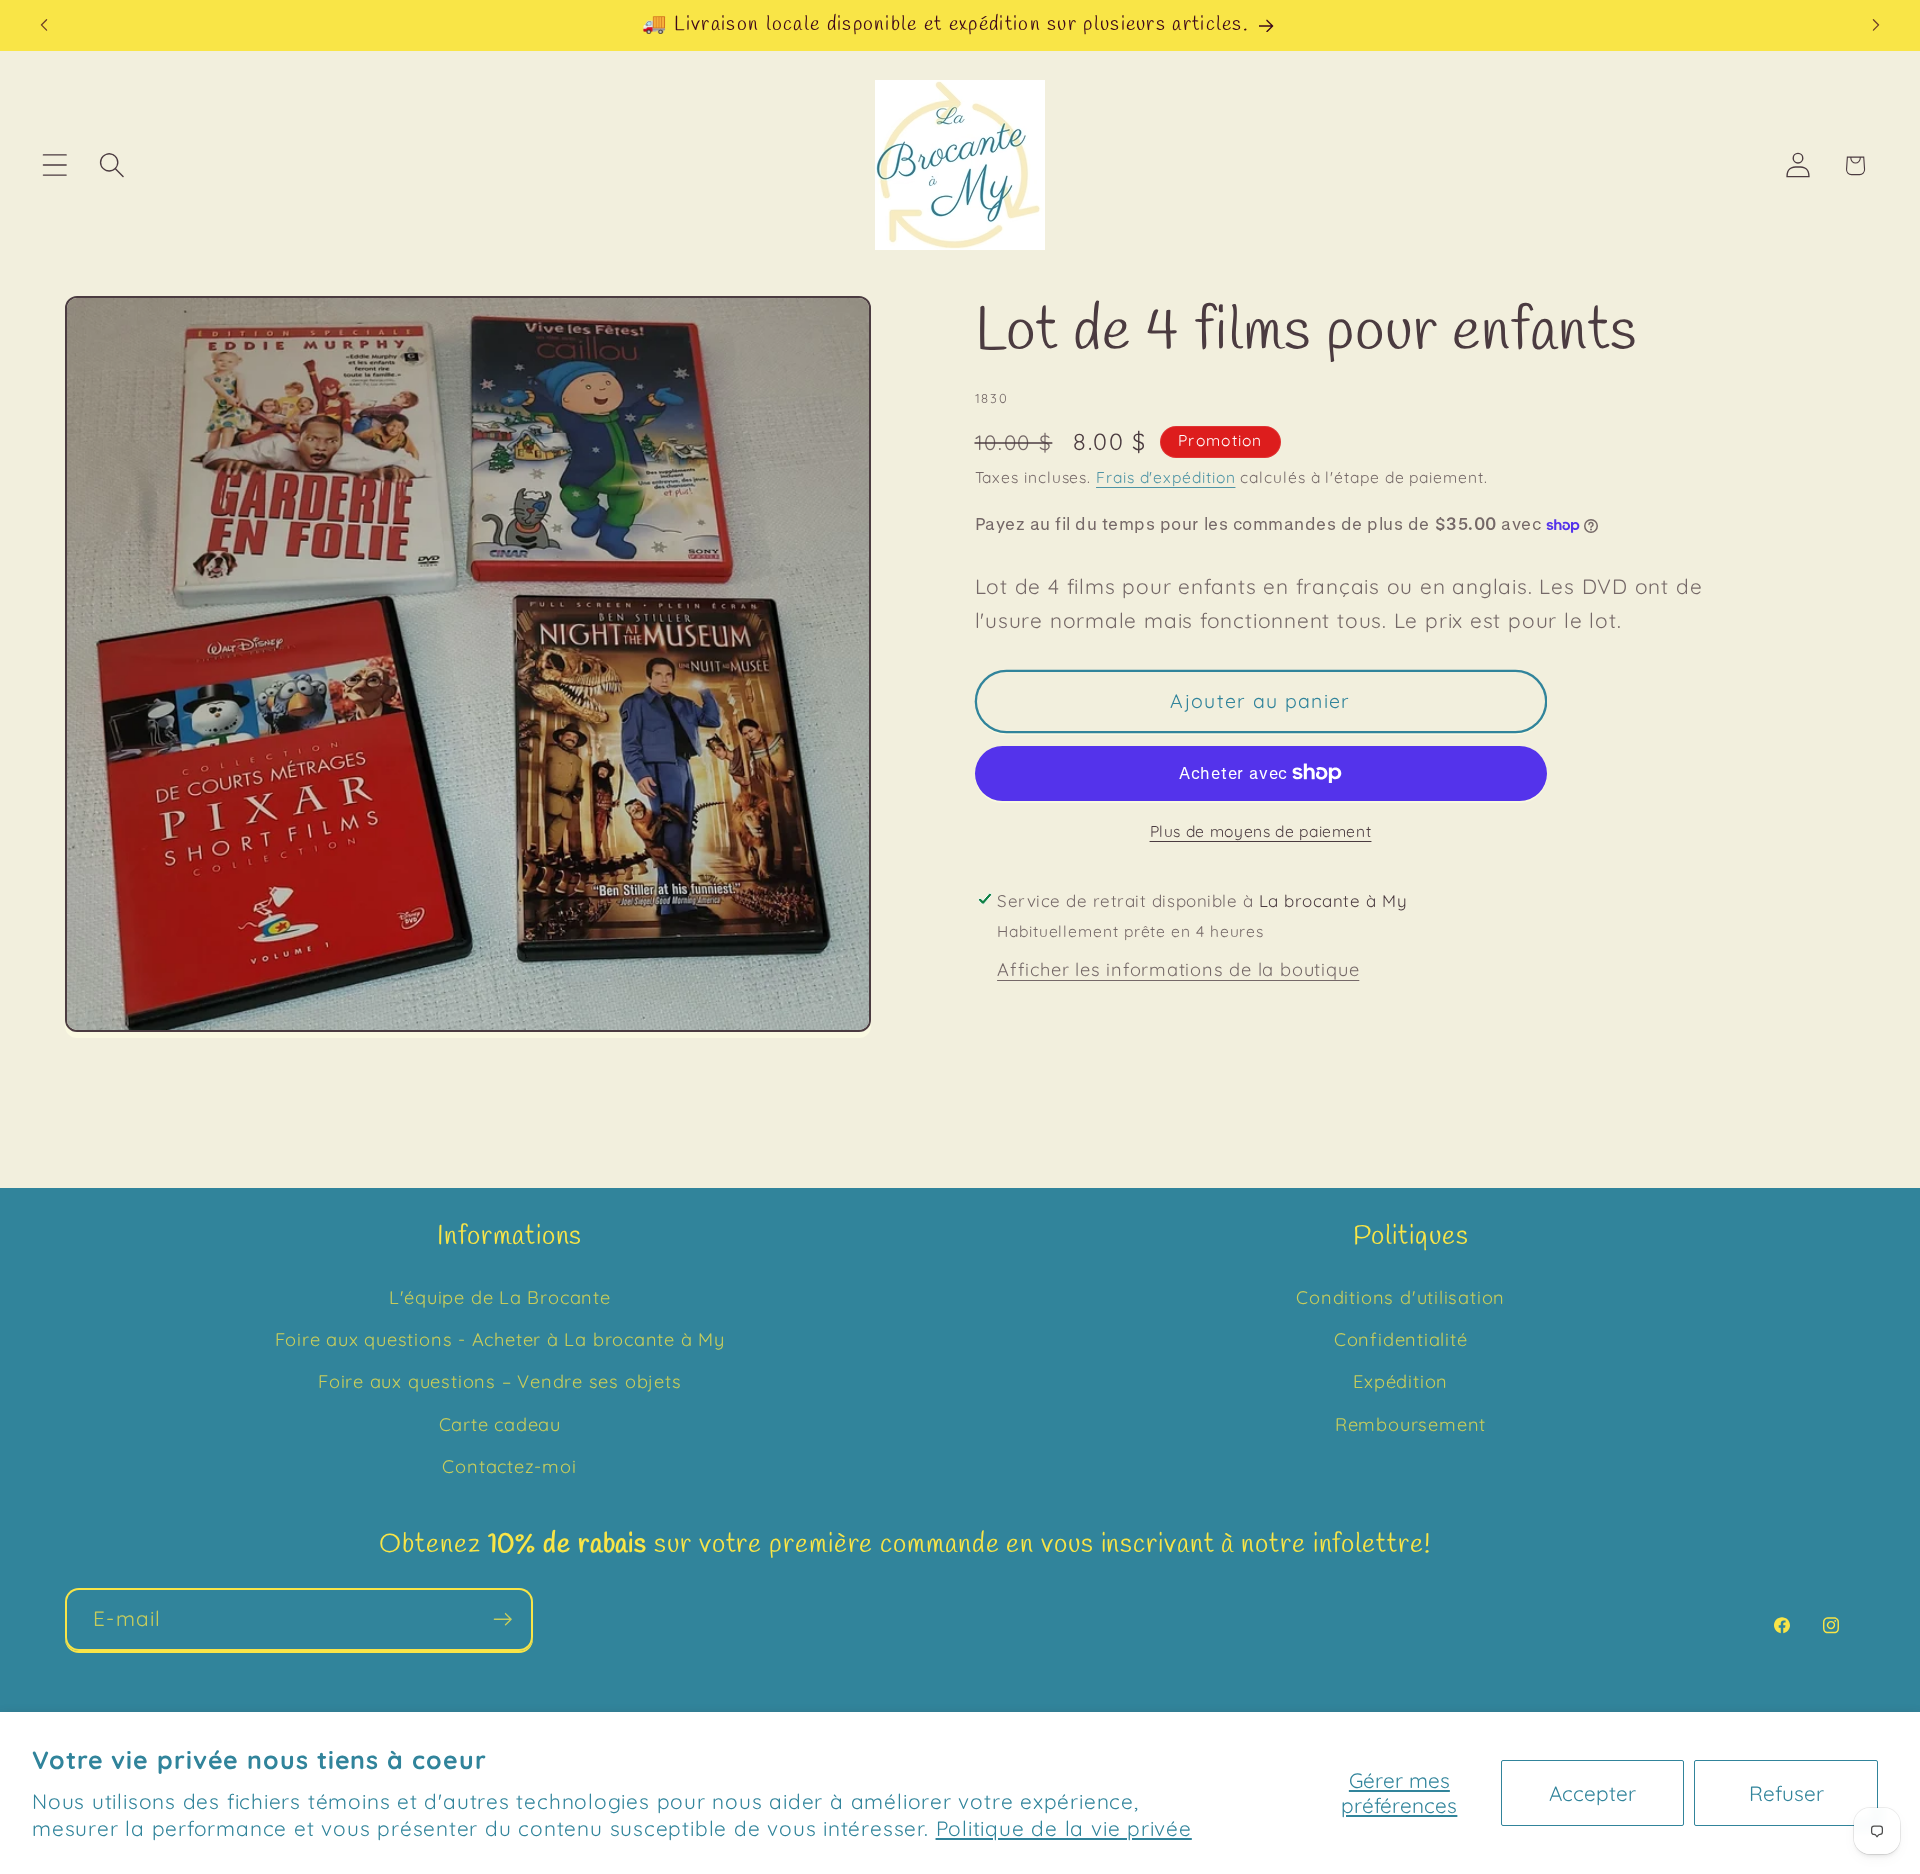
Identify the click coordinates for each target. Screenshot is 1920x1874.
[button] (54, 165)
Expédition (1400, 1382)
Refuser (1786, 1793)
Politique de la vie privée (1064, 1828)
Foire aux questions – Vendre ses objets (499, 1382)
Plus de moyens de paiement (1261, 831)
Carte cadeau (500, 1424)
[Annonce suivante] (1876, 25)
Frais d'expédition (1165, 477)
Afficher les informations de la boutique (1178, 969)
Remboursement (1410, 1424)
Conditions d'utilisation (1400, 1297)
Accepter (1592, 1793)
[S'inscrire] (502, 1619)
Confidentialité (1401, 1339)
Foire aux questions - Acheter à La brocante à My (500, 1339)
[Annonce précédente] (44, 25)
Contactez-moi (509, 1467)
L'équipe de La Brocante (500, 1297)
